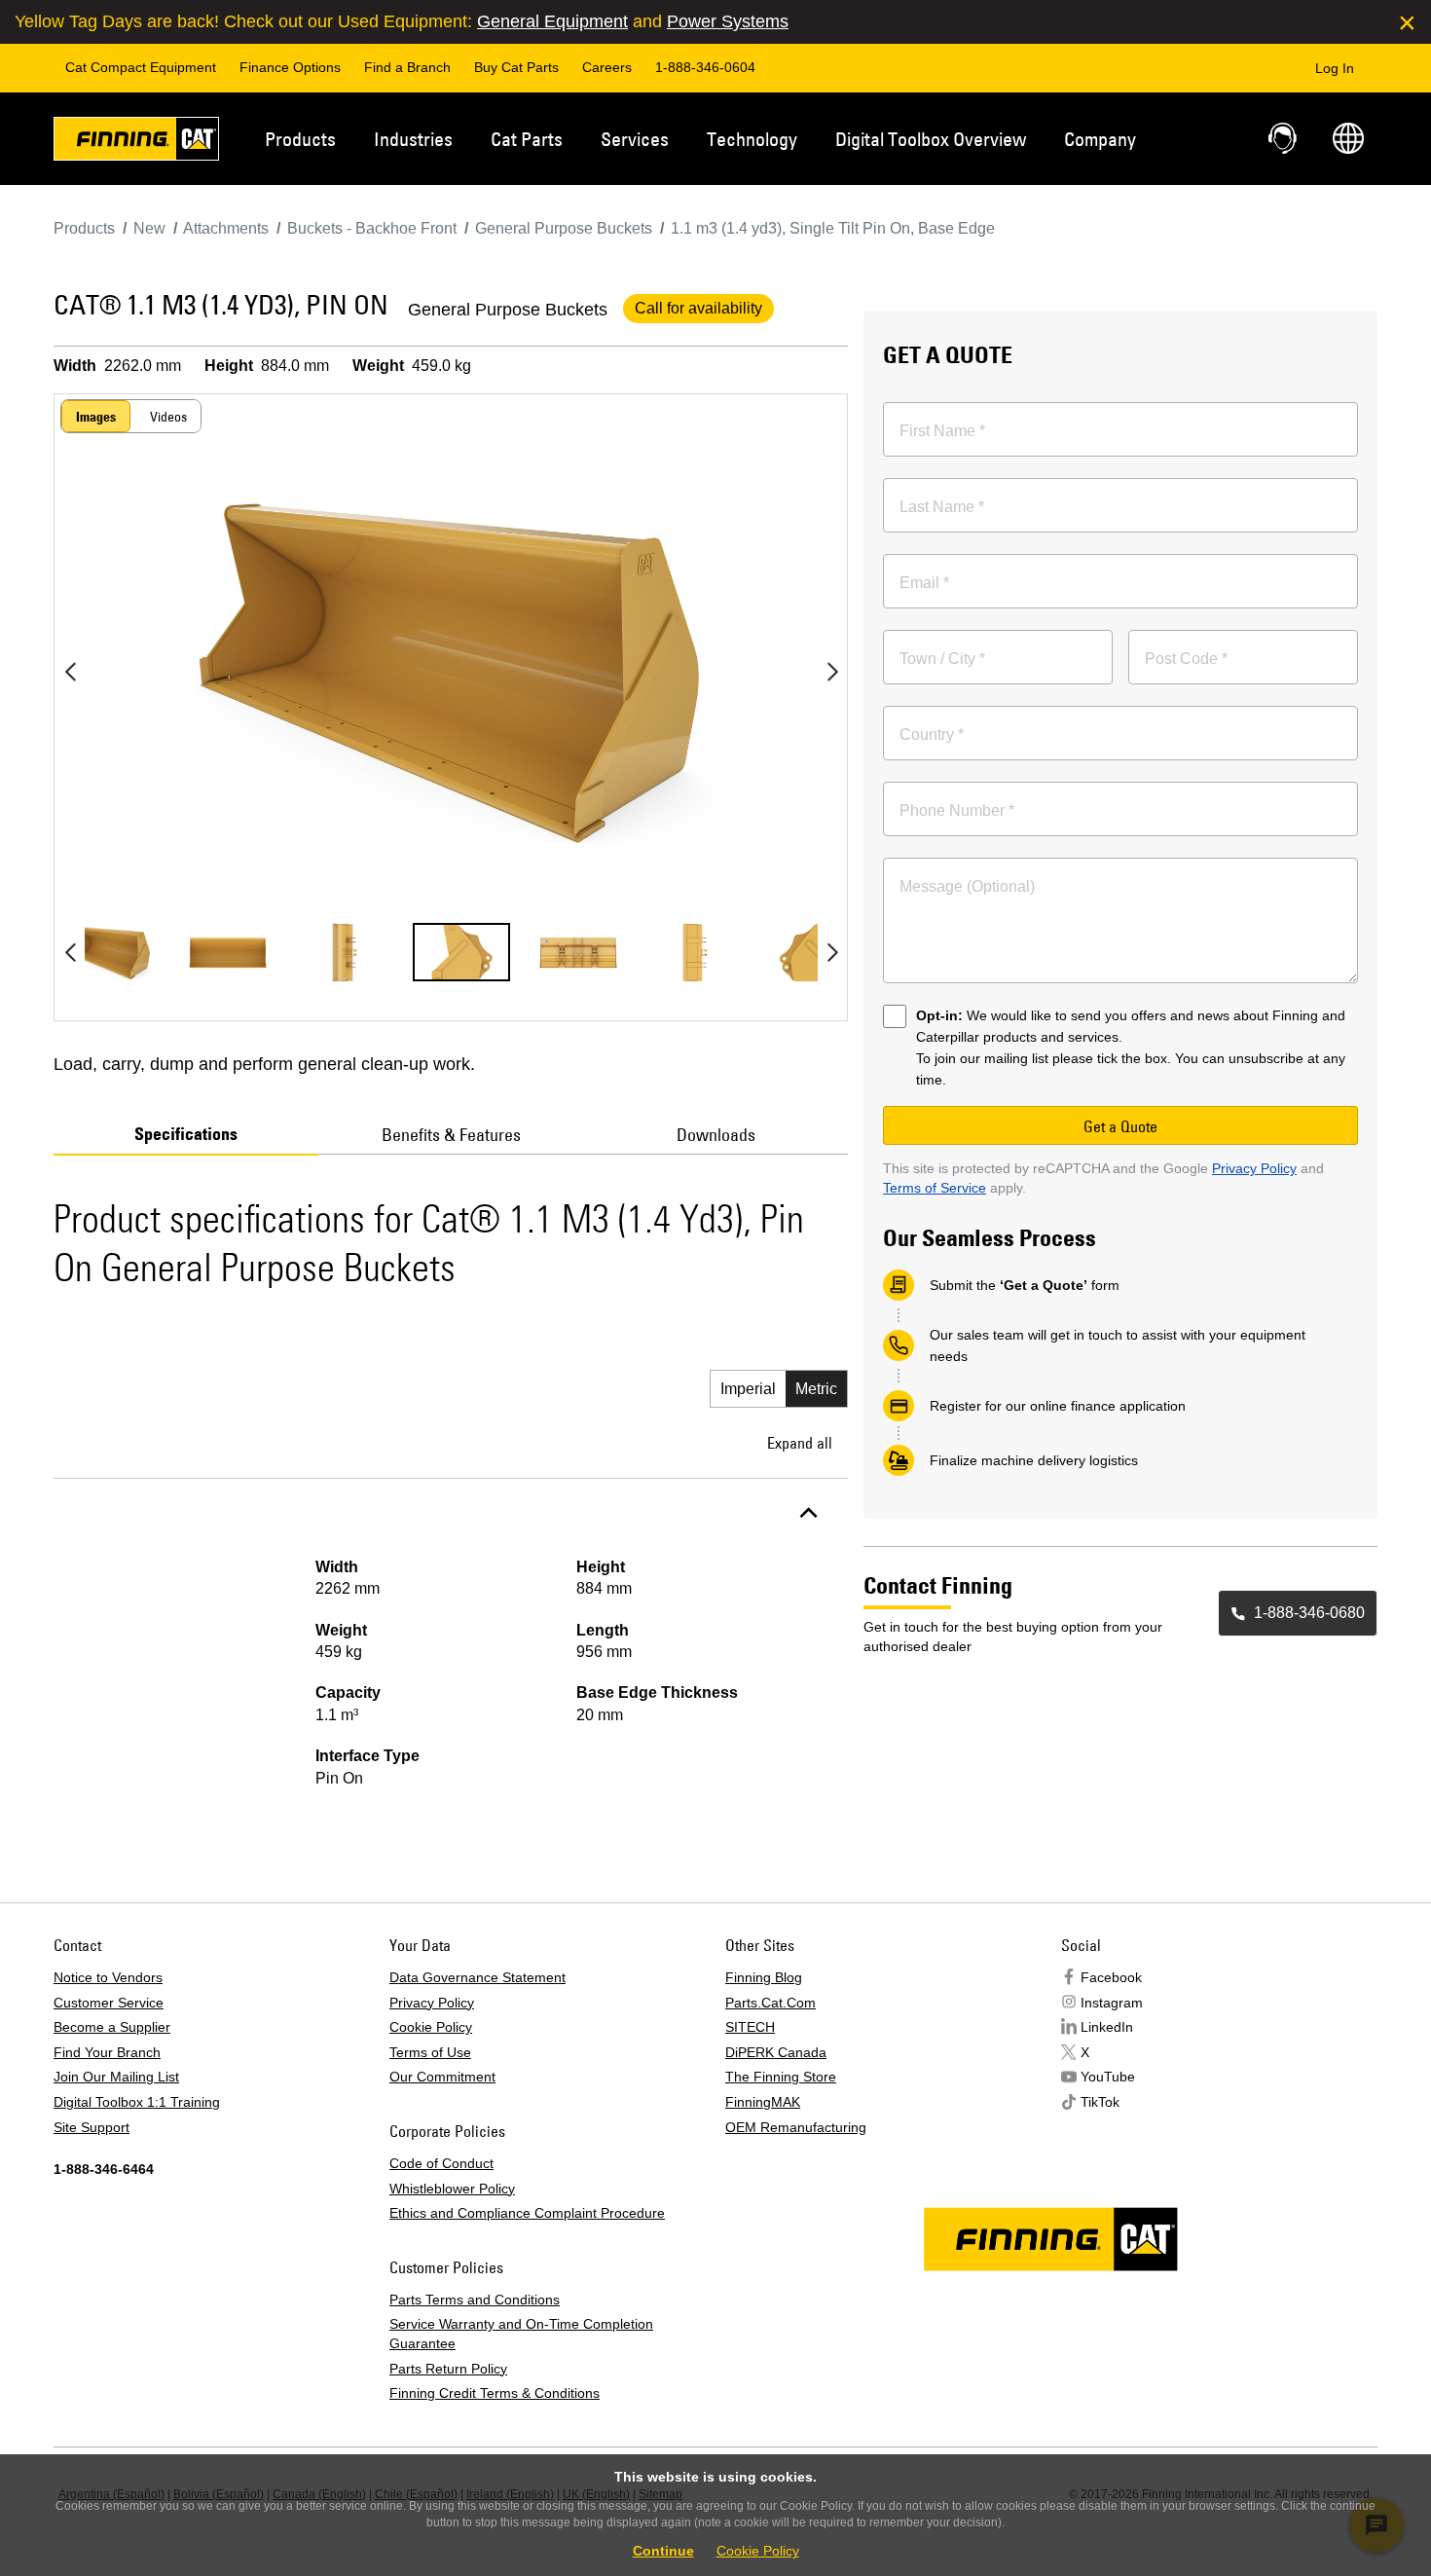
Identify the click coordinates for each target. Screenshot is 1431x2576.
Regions (1348, 138)
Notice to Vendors (108, 1977)
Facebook (1111, 1977)
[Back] (70, 672)
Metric (816, 1389)
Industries (413, 139)
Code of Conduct (441, 2163)
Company (1100, 139)
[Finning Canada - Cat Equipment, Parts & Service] (136, 142)
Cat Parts (527, 139)
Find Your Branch (107, 2052)
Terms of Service (935, 1188)
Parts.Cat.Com (771, 2003)
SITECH (750, 2027)
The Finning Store (781, 2077)
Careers (607, 67)
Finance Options (290, 67)
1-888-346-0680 (1309, 1613)
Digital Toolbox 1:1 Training (137, 2102)
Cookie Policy (431, 2027)
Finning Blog (764, 1977)
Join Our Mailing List (116, 2077)
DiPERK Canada (776, 2052)
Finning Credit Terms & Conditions (495, 2393)
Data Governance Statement (477, 1977)
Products (300, 139)
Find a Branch (407, 67)
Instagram (1112, 2003)
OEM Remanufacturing (796, 2127)
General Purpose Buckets (508, 310)
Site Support (92, 2127)
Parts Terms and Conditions (475, 2300)
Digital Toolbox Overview (931, 139)
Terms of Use (430, 2052)
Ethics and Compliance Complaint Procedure (527, 2213)
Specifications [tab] (186, 1134)
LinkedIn (1107, 2027)
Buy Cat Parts (516, 67)
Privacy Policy (1254, 1168)
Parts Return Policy (448, 2369)
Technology (752, 139)
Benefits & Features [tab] (451, 1135)
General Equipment (552, 21)
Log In (1335, 68)
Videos (168, 417)
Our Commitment (442, 2077)
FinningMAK (763, 2102)
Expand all (800, 1443)
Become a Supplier (112, 2027)
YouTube (1108, 2077)
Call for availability (698, 308)
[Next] (832, 672)
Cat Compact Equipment (141, 67)
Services (635, 139)
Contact (1284, 138)
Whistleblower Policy (452, 2189)
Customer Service (109, 2003)
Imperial (748, 1389)
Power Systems (728, 21)
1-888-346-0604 (705, 67)
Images (96, 417)
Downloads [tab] (716, 1135)
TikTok (1100, 2102)
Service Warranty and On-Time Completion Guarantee (521, 2334)
